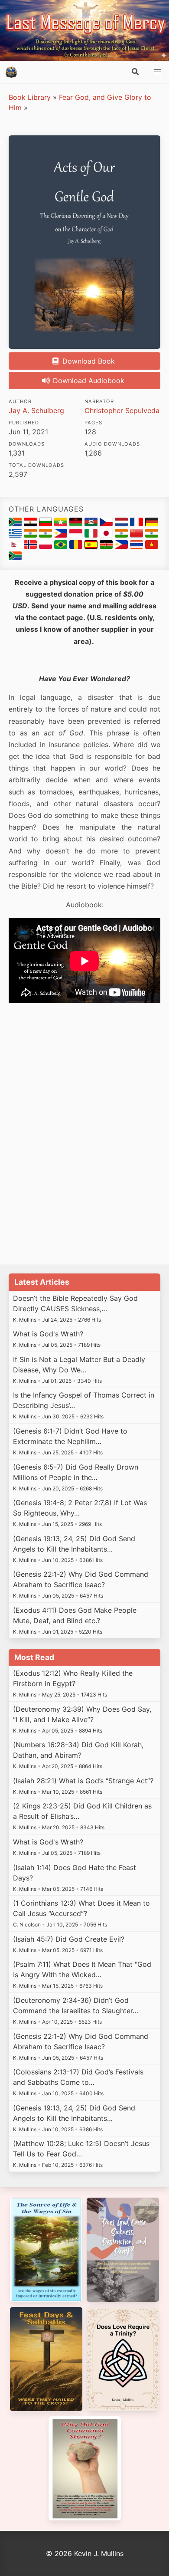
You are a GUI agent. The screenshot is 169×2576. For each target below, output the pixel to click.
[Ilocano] (62, 535)
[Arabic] (31, 524)
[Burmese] (62, 524)
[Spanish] (92, 546)
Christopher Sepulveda (122, 410)
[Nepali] (16, 546)
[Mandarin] (138, 535)
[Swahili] (107, 546)
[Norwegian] (31, 546)
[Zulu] (15, 558)
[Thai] (138, 546)
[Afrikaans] (16, 524)
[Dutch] (122, 524)
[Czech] (107, 524)
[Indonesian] (77, 535)
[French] (138, 524)
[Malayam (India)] (122, 535)
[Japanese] (107, 535)
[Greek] (16, 535)
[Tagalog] (122, 546)
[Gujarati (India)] (31, 535)
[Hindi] (47, 535)
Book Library (30, 97)
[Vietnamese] (152, 546)
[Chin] (92, 524)
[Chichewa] (77, 524)
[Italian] (92, 535)
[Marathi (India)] (152, 535)
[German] (152, 524)
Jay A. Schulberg (36, 410)
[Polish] (47, 546)
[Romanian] (77, 546)
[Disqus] (84, 1138)
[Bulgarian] (47, 524)
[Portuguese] (62, 546)
